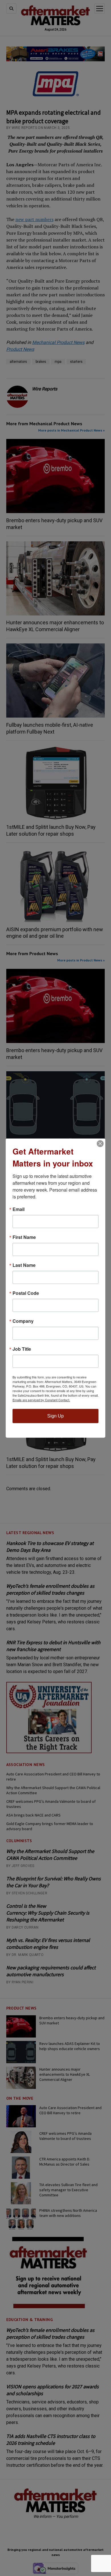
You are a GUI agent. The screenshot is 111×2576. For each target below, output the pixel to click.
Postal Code (26, 1293)
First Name (24, 1237)
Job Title (22, 1349)
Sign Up (55, 1416)
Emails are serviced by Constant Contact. (41, 1400)
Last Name (24, 1265)
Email (18, 1209)
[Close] (100, 1144)
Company (23, 1321)
